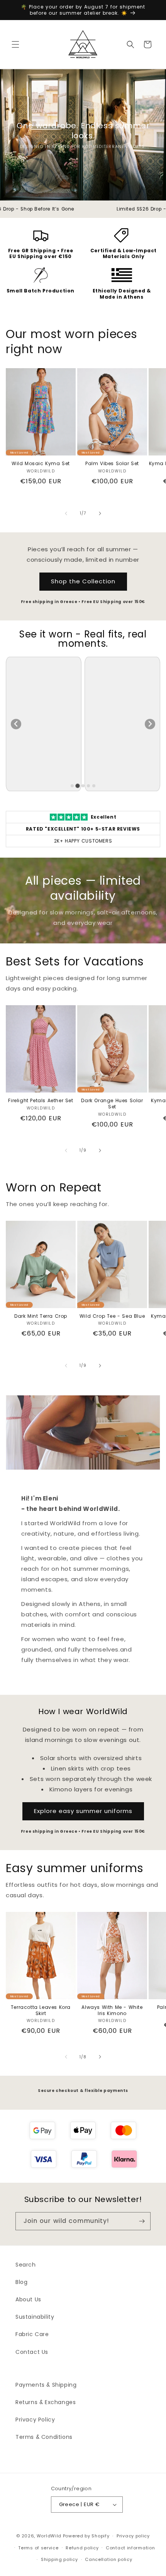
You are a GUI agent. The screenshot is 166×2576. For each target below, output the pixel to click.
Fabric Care (32, 2334)
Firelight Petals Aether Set (41, 1101)
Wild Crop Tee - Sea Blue (112, 1316)
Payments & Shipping (46, 2385)
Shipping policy (59, 2559)
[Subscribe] (142, 2221)
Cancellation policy (108, 2559)
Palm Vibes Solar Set (112, 464)
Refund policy (82, 2548)
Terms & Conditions (44, 2437)
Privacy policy (133, 2536)
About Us (28, 2299)
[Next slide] (150, 724)
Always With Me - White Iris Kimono (112, 2010)
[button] (15, 44)
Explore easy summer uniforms (83, 1811)
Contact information (130, 2548)
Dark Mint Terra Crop (41, 1316)
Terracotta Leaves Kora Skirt (41, 2010)
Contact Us (32, 2352)
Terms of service (38, 2548)
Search (26, 2265)
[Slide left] (66, 513)
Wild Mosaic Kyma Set (41, 464)
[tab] (72, 786)
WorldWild (49, 2536)
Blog (21, 2282)
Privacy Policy (35, 2420)
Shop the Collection (83, 581)
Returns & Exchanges (46, 2402)
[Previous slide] (16, 724)
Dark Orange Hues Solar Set (112, 1104)
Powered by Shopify (86, 2536)
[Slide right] (100, 513)
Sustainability (35, 2317)
